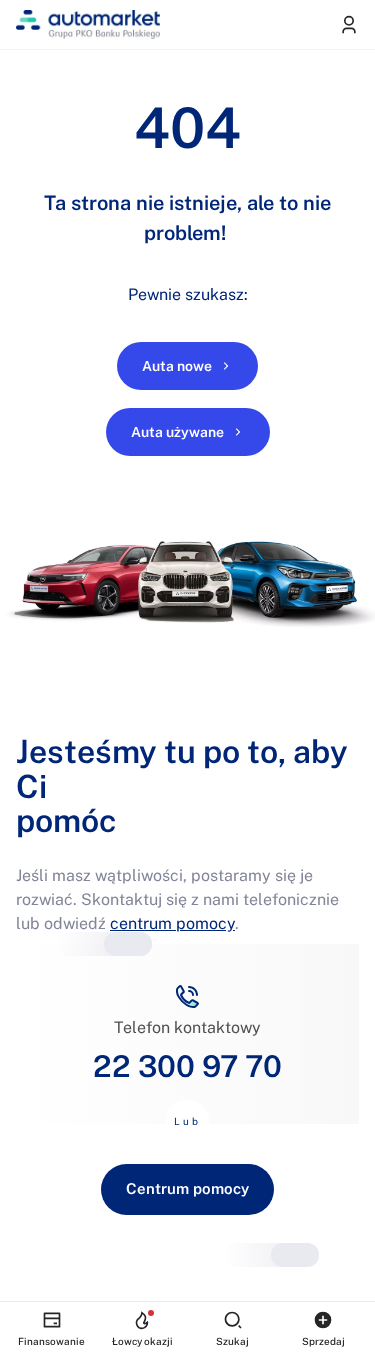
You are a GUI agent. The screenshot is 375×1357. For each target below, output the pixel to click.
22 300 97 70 (187, 1066)
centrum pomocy (172, 923)
